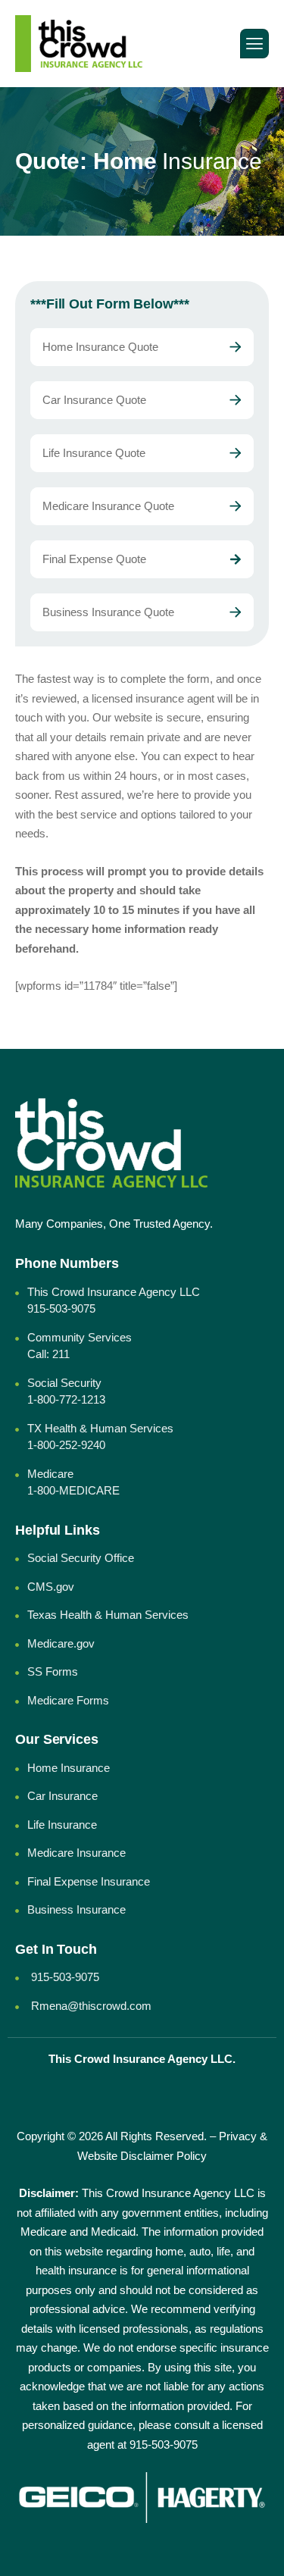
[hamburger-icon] (254, 44)
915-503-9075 (164, 2445)
